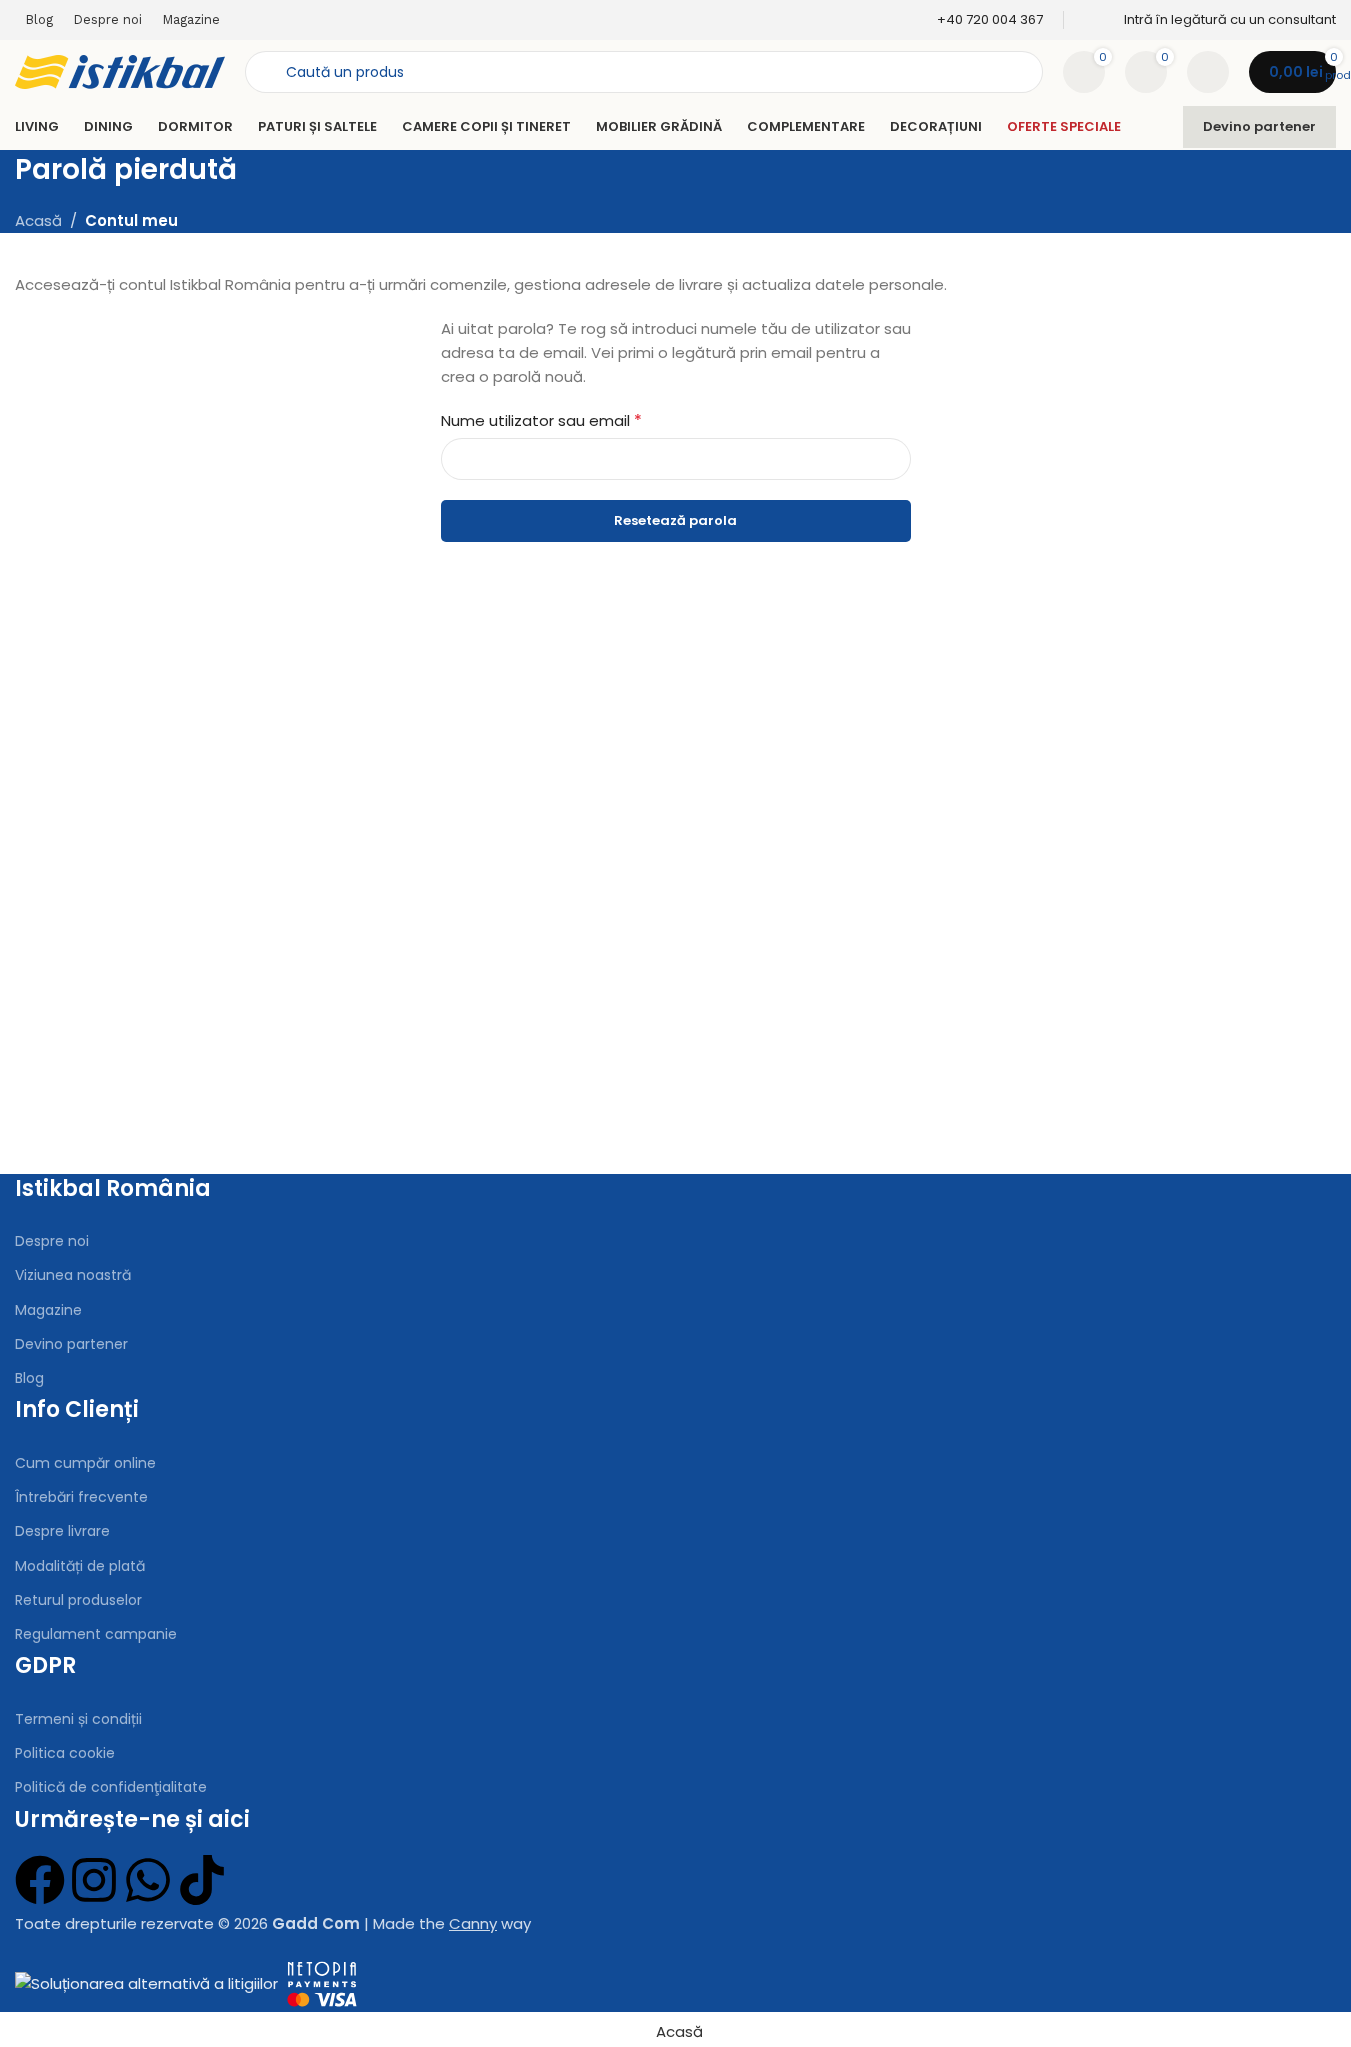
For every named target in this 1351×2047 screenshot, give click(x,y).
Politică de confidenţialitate (111, 1787)
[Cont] (1208, 72)
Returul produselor (78, 1600)
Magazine (48, 1310)
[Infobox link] (977, 20)
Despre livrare (62, 1531)
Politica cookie (65, 1753)
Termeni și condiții (78, 1719)
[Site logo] (120, 70)
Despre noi (52, 1241)
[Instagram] (94, 1880)
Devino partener (1259, 126)
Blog (29, 1378)
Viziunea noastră (73, 1275)
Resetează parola (675, 520)
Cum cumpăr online (85, 1463)
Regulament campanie (96, 1634)
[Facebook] (40, 1880)
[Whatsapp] (148, 1880)
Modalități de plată (80, 1566)
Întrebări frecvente (81, 1497)
